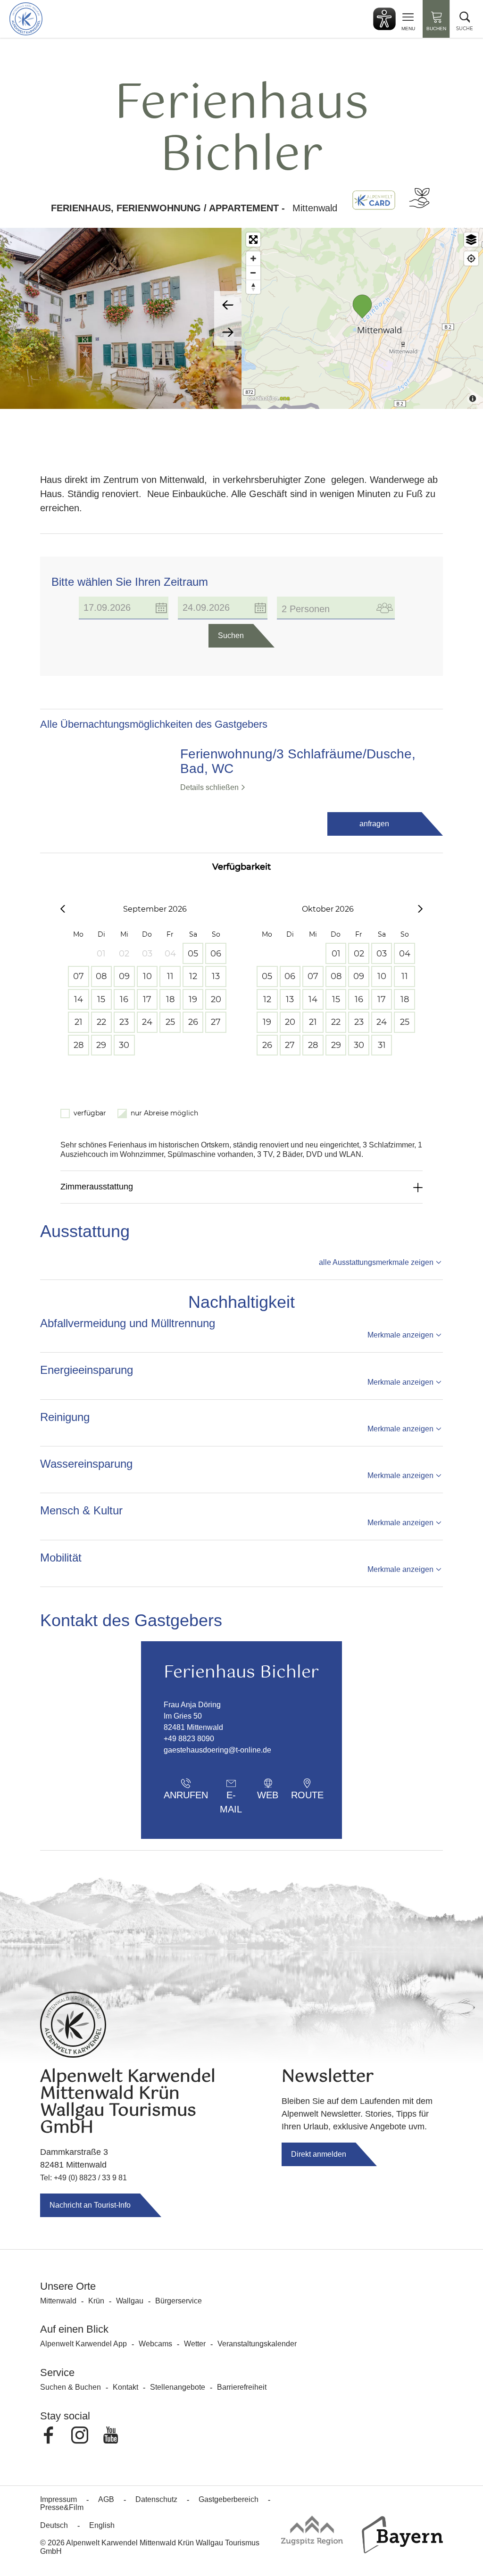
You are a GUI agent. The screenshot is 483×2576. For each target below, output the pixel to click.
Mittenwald (58, 2301)
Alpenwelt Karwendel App (83, 2344)
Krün (96, 2301)
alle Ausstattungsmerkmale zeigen (376, 1262)
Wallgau (130, 2301)
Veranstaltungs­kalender (257, 2344)
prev (228, 305)
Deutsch (54, 2525)
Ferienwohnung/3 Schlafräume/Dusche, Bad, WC (298, 761)
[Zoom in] (253, 258)
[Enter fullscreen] (253, 240)
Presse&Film (62, 2507)
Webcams (155, 2344)
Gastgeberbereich (229, 2499)
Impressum (58, 2499)
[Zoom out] (253, 273)
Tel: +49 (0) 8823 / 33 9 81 (83, 2178)
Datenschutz (156, 2499)
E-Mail (231, 1798)
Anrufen (186, 1795)
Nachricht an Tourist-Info (90, 2205)
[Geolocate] (471, 258)
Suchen (231, 636)
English (102, 2525)
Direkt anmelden (319, 2154)
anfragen (374, 824)
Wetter (195, 2344)
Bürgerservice (179, 2301)
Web (268, 1795)
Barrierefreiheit (242, 2387)
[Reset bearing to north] (253, 287)
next (228, 332)
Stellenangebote (178, 2387)
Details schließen (209, 787)
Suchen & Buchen (71, 2387)
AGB (106, 2499)
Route (307, 1795)
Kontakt (125, 2387)
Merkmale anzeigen (400, 1335)
